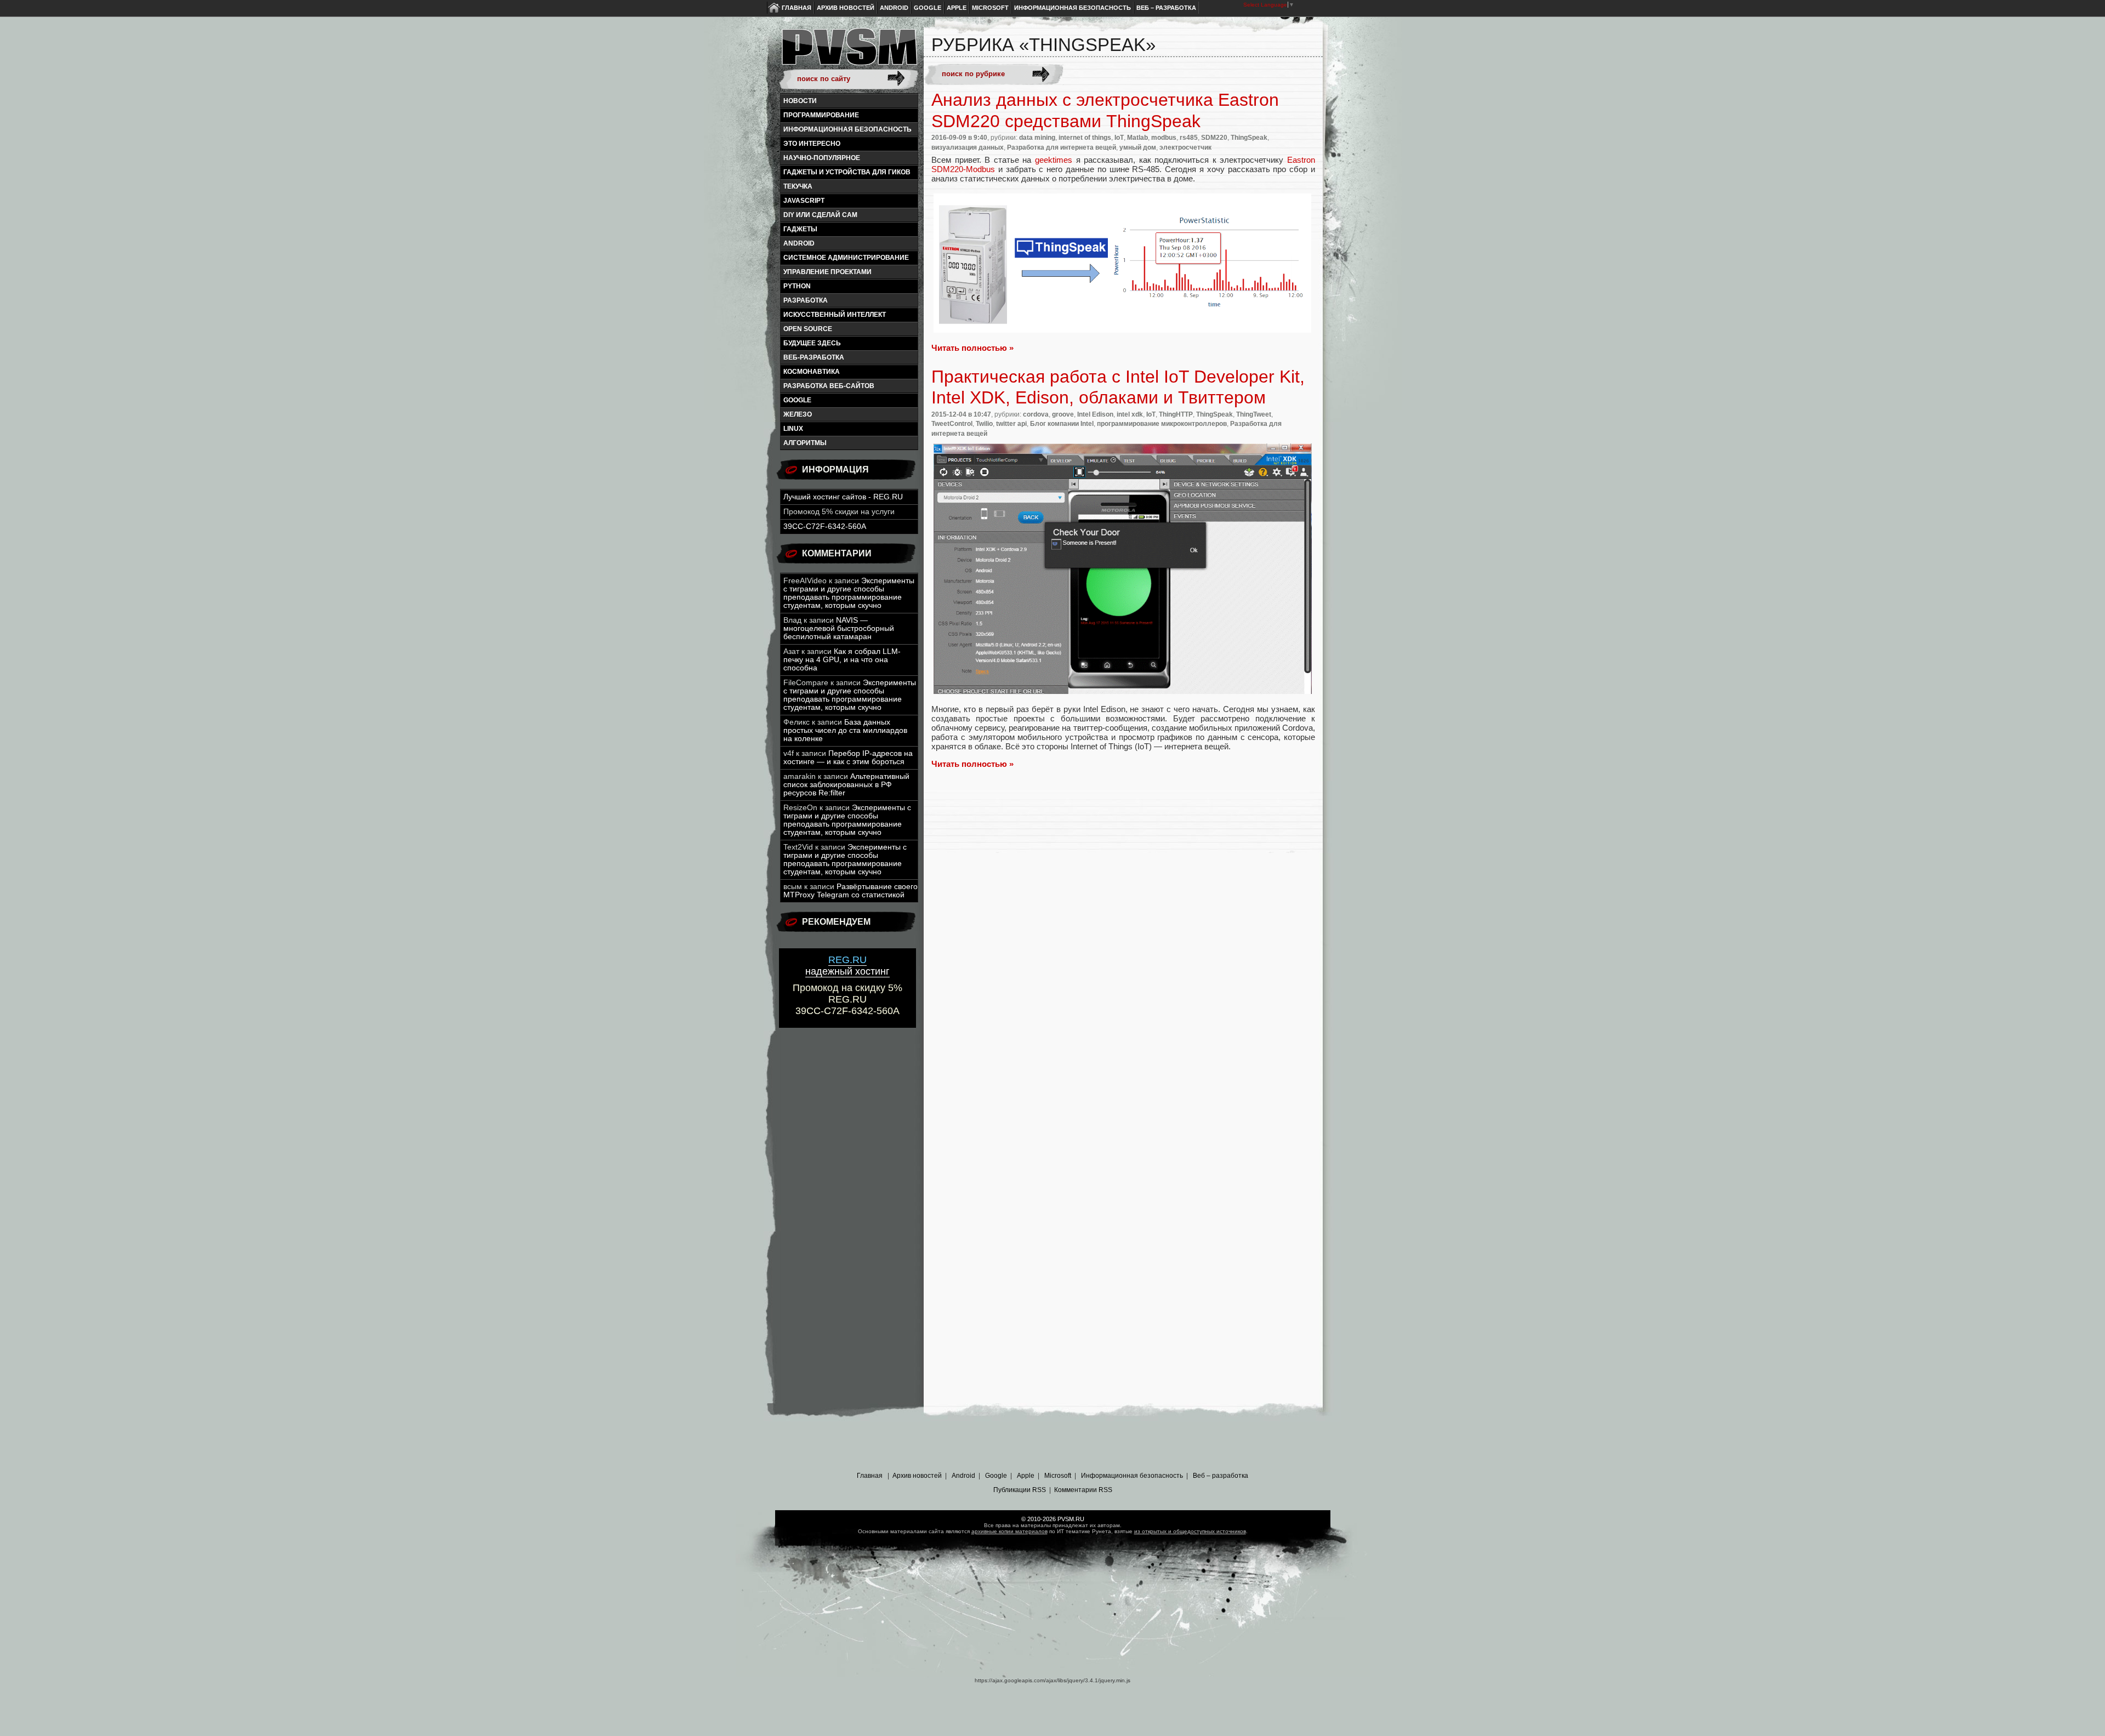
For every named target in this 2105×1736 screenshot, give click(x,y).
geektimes (1054, 160)
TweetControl (952, 424)
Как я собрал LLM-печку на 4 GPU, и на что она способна (842, 660)
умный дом (1138, 147)
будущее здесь (812, 343)
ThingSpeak (1249, 138)
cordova (1036, 414)
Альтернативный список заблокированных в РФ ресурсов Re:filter (846, 785)
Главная (797, 8)
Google (928, 8)
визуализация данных (968, 147)
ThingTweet (1254, 414)
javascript (804, 201)
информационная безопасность (847, 129)
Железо (798, 414)
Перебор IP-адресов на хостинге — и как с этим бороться (848, 758)
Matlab (1137, 138)
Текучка (798, 186)
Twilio (984, 424)
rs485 (1189, 138)
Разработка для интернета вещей (1062, 147)
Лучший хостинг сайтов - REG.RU (843, 497)
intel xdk (1130, 414)
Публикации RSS (1020, 1490)
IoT (1119, 138)
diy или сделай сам (820, 215)
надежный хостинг (847, 966)
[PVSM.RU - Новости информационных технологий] (849, 52)
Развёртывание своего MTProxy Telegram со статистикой (850, 891)
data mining (1037, 138)
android (799, 243)
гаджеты (800, 229)
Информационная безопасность (1073, 8)
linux (793, 429)
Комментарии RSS (1083, 1490)
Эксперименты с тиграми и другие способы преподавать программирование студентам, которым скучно (849, 593)
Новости (800, 101)
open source (808, 329)
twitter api (1011, 424)
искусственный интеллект (835, 315)
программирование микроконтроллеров (1162, 424)
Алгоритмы (805, 443)
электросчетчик (1185, 147)
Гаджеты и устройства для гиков (847, 172)
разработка (806, 300)
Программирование (821, 115)
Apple (957, 8)
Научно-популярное (822, 158)
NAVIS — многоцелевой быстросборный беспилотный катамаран (839, 628)
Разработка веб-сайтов (829, 386)
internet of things (1085, 138)
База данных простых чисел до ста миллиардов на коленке (845, 730)
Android (894, 8)
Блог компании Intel (1062, 424)
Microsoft (990, 8)
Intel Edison (1095, 414)
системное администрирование (846, 258)
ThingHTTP (1176, 414)
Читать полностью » (972, 348)
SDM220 (1214, 138)
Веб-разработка (814, 357)
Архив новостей (846, 8)
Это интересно (812, 144)
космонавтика (812, 372)
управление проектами (827, 272)
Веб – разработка (1166, 8)
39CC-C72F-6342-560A (825, 527)
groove (1063, 414)
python (797, 286)
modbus (1164, 138)
